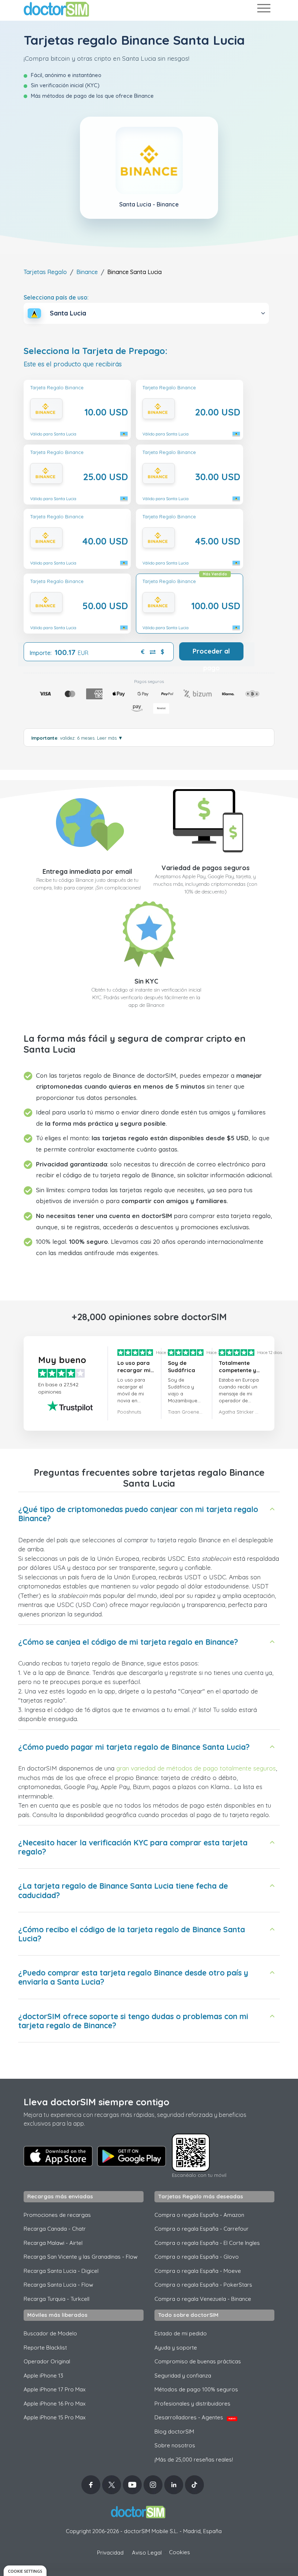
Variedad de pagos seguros (206, 868)
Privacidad (110, 2553)
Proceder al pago (211, 654)
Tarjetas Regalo (45, 272)
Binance (87, 272)
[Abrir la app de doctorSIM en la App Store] (58, 2156)
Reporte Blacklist (45, 2348)
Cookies (180, 2552)
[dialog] (25, 2571)
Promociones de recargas (57, 2215)
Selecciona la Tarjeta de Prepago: (96, 351)
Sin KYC (146, 981)
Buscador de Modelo (50, 2333)
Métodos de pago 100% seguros (196, 2389)
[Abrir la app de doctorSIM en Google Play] (132, 2156)
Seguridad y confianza (183, 2376)
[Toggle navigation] (263, 10)
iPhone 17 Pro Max (55, 2389)
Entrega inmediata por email (87, 871)
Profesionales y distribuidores (192, 2404)
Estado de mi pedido (181, 2333)
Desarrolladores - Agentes (195, 2417)
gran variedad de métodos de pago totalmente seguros (196, 1768)
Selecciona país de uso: (56, 297)
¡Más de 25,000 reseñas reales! (194, 2460)
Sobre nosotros (175, 2445)
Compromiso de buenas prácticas (198, 2361)
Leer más (110, 738)
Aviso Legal (147, 2553)
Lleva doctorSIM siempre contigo (96, 2102)
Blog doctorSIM (174, 2432)
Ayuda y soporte (176, 2348)
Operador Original (47, 2361)
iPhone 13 (43, 2376)
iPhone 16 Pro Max (55, 2404)
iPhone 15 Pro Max (55, 2417)
